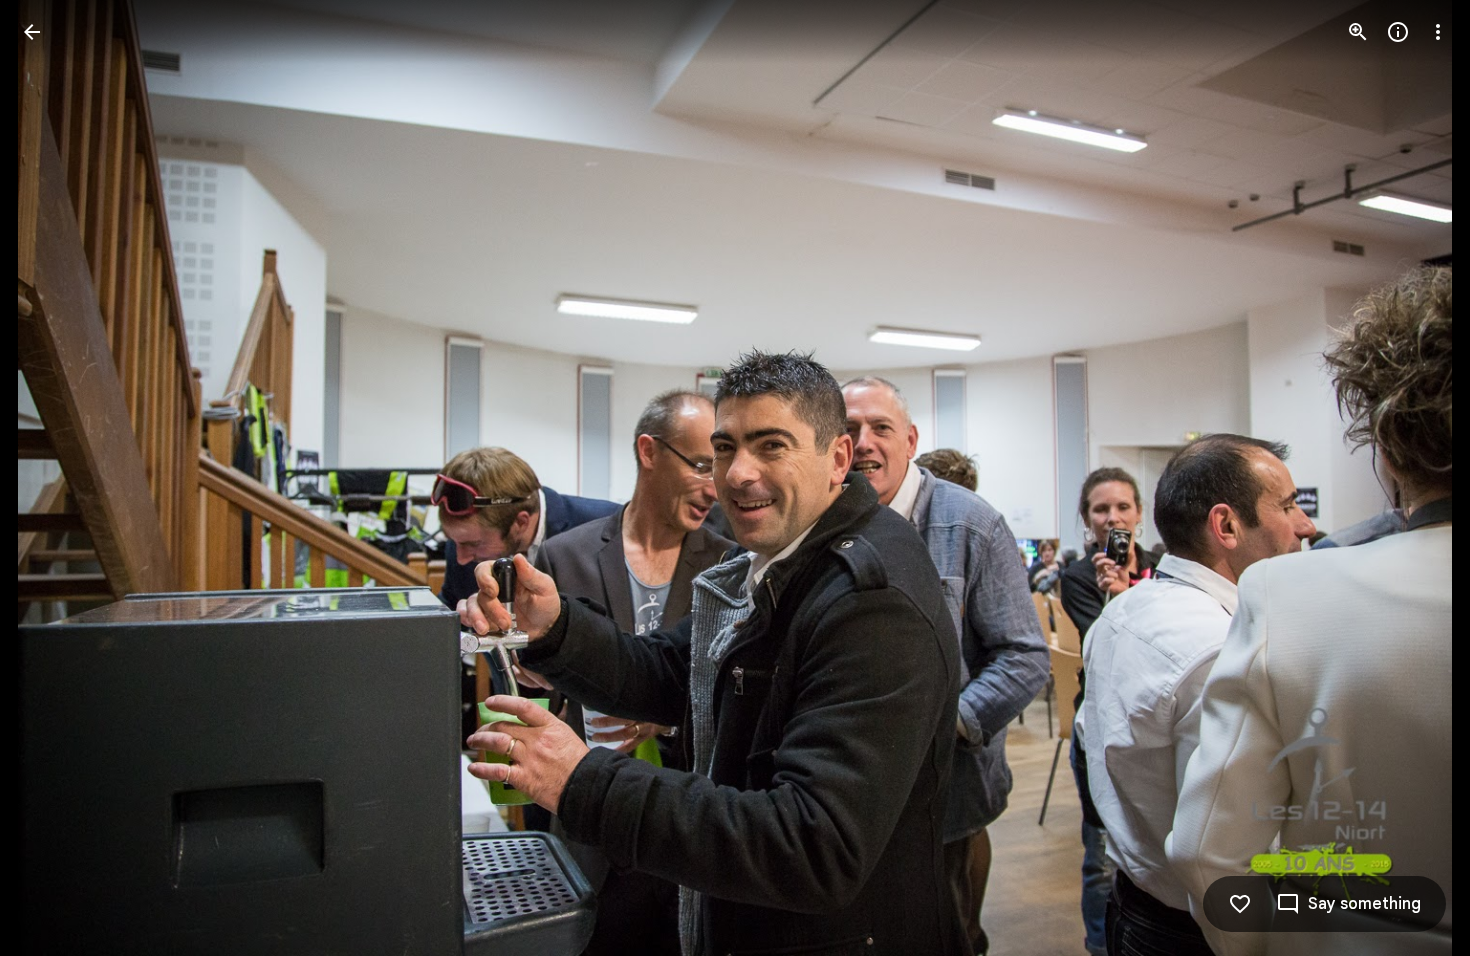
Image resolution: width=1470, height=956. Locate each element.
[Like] (1240, 904)
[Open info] (1398, 32)
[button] (56, 478)
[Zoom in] (1358, 32)
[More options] (1438, 32)
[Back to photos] (32, 32)
